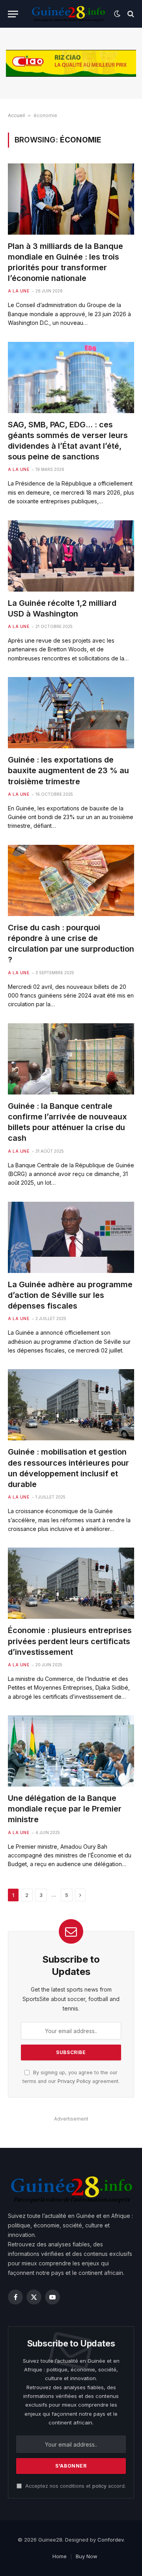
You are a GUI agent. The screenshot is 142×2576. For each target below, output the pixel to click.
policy (99, 2486)
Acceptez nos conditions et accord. (75, 2486)
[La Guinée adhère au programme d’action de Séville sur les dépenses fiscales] (71, 1237)
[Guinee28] (68, 14)
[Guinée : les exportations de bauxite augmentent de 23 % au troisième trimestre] (71, 713)
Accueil (16, 115)
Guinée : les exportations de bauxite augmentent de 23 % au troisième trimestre (68, 770)
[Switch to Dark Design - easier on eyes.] (117, 14)
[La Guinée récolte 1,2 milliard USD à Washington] (71, 556)
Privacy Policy (74, 2081)
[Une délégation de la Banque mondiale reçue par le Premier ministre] (71, 1751)
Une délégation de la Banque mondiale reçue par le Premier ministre (65, 1809)
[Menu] (13, 14)
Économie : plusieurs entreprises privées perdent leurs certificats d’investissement (70, 1641)
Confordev (110, 2540)
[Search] (130, 14)
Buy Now (87, 2556)
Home (60, 2556)
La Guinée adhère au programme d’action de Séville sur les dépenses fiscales (70, 1295)
